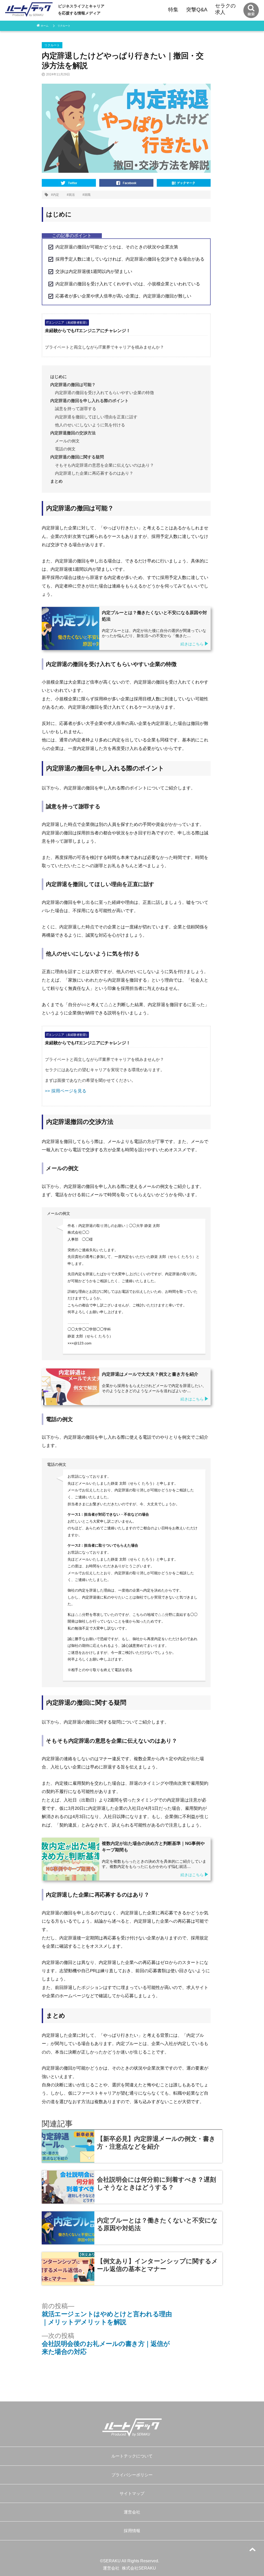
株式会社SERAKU (139, 2568)
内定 (56, 195)
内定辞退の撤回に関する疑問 (77, 457)
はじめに (59, 377)
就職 (87, 195)
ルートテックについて (132, 2456)
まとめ (56, 481)
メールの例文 (67, 441)
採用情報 (132, 2531)
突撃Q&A (197, 10)
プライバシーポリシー (132, 2475)
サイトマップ (132, 2493)
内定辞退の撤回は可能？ (73, 385)
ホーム (45, 26)
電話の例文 (65, 449)
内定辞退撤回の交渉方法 (73, 433)
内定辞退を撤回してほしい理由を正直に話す (96, 417)
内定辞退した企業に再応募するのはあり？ (94, 473)
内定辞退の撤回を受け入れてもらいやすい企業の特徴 (104, 393)
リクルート (64, 26)
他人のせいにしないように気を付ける (90, 425)
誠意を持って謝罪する (76, 409)
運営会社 (132, 2512)
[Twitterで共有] (69, 182)
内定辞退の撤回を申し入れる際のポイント (89, 401)
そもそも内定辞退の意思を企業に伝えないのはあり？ (104, 465)
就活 (72, 195)
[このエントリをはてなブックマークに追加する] (184, 182)
